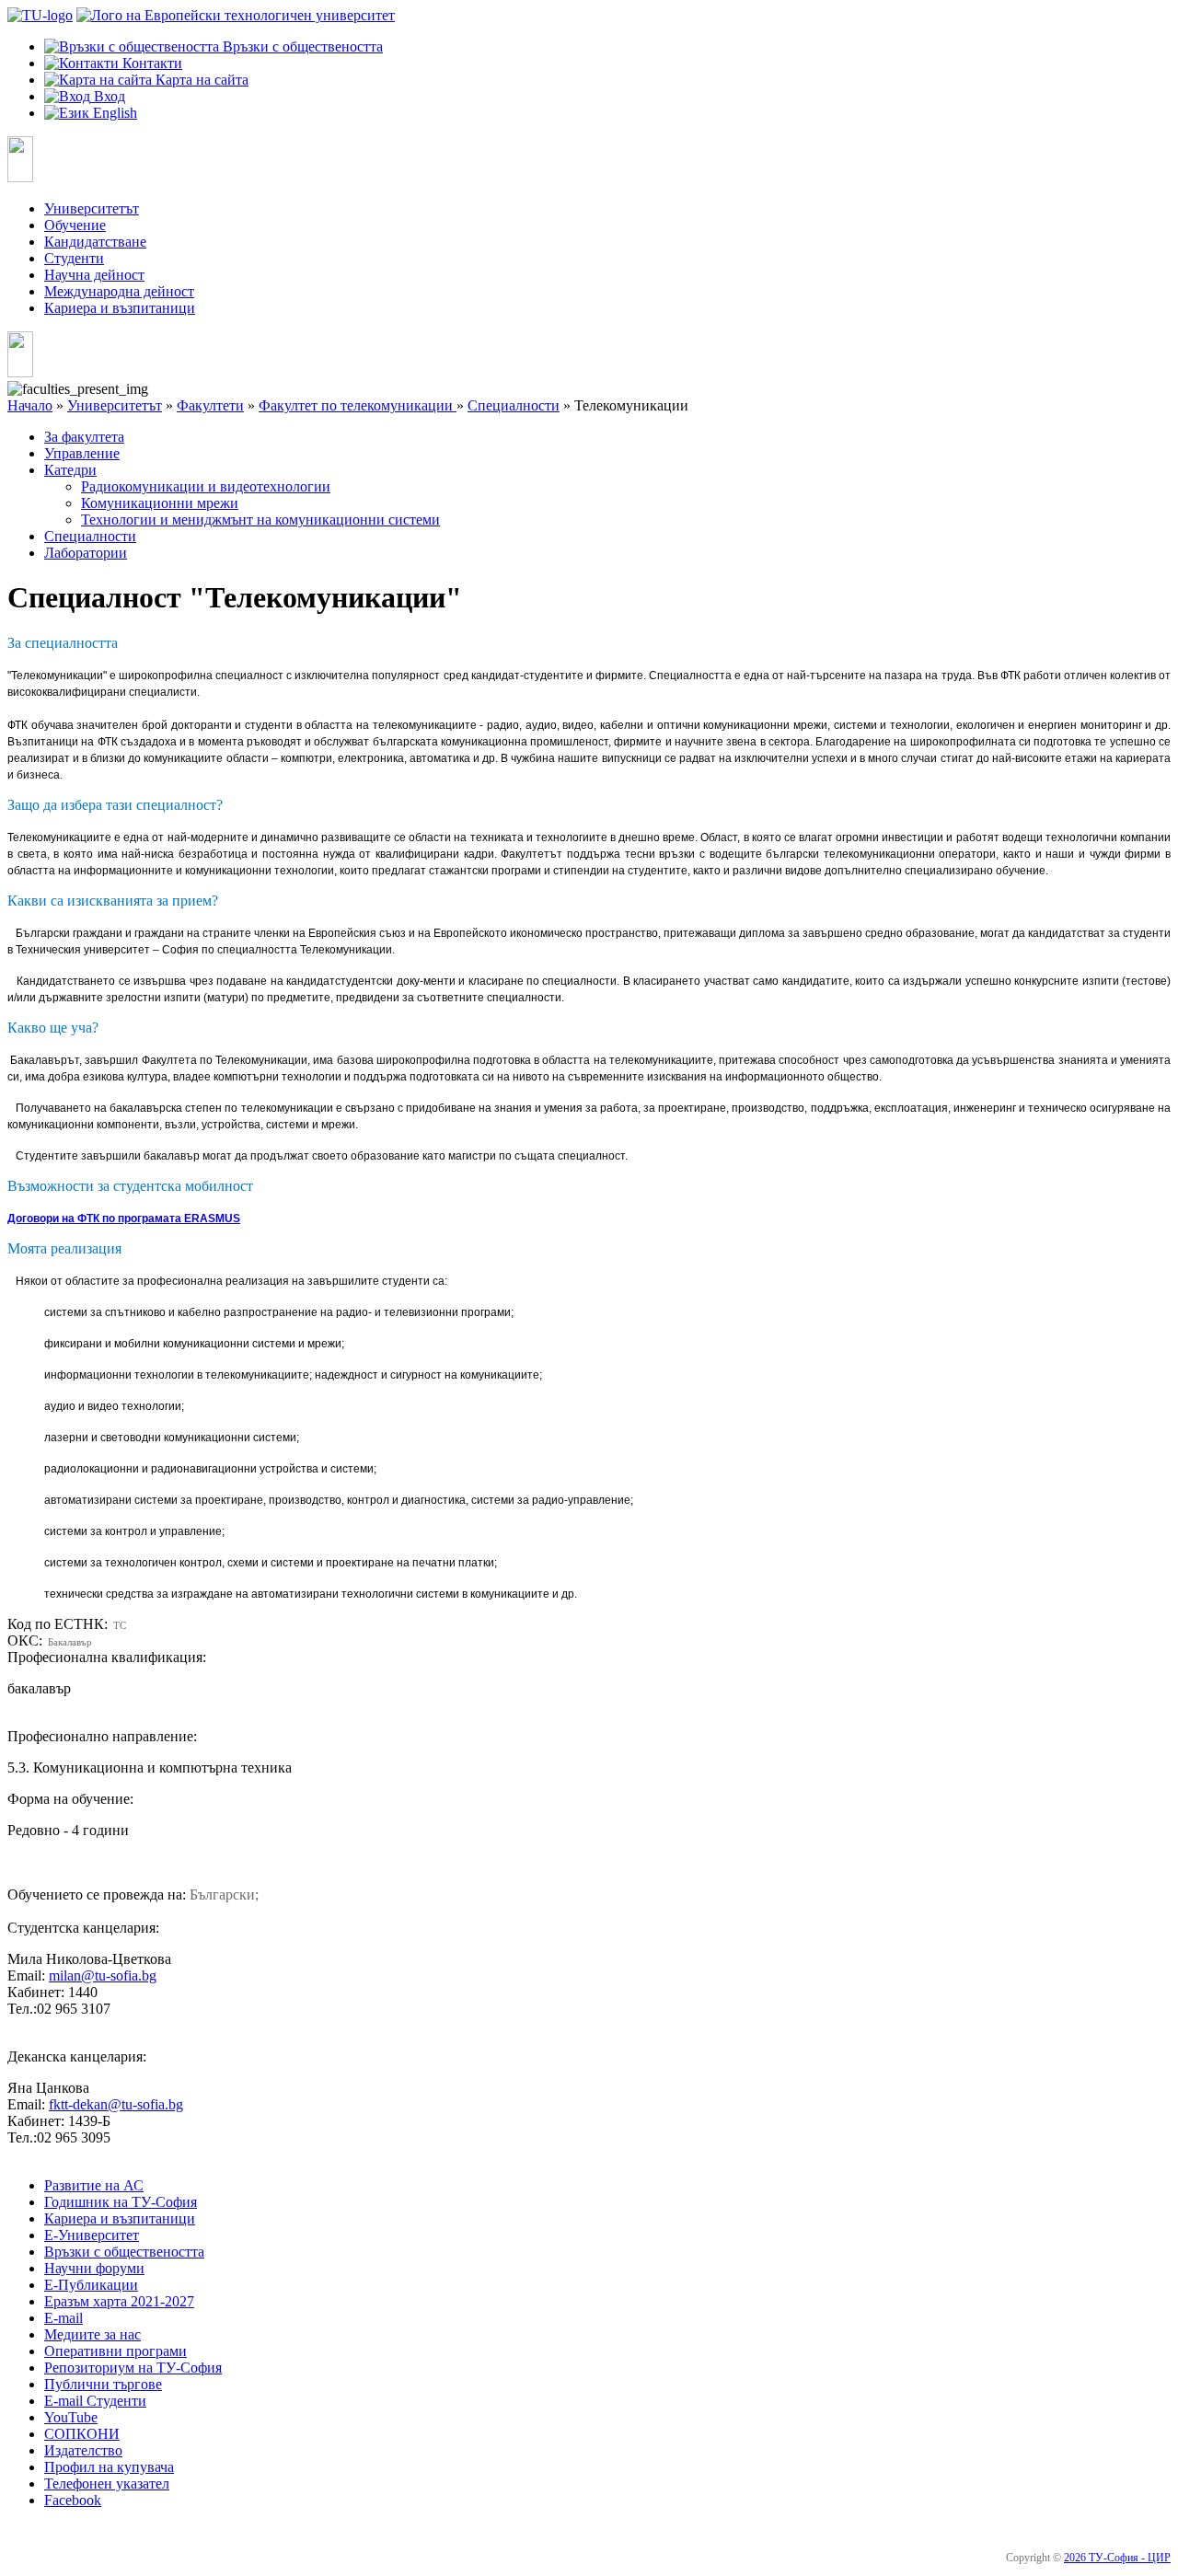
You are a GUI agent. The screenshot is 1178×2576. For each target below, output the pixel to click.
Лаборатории (86, 553)
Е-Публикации (91, 2285)
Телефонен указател (107, 2484)
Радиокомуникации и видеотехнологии (206, 486)
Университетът (92, 208)
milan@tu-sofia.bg (103, 1975)
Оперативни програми (115, 2351)
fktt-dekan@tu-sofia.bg (116, 2104)
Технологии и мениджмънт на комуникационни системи (260, 520)
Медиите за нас (92, 2334)
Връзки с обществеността (124, 2252)
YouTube (71, 2417)
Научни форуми (94, 2268)
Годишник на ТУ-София (121, 2202)
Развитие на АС (94, 2185)
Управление (82, 453)
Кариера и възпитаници (120, 308)
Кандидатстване (95, 242)
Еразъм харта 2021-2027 (119, 2301)
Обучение (75, 225)
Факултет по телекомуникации (358, 405)
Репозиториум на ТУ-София (133, 2368)
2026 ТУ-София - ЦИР (1117, 2558)
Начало (30, 405)
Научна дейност (94, 275)
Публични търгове (103, 2384)
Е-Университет (92, 2235)
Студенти (74, 258)
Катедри (70, 470)
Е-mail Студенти (95, 2401)
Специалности (514, 405)
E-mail (64, 2318)
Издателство (83, 2450)
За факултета (84, 437)
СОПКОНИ (82, 2434)
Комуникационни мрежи (160, 503)
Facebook (73, 2500)
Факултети (210, 405)
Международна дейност (119, 291)
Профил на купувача (109, 2467)
